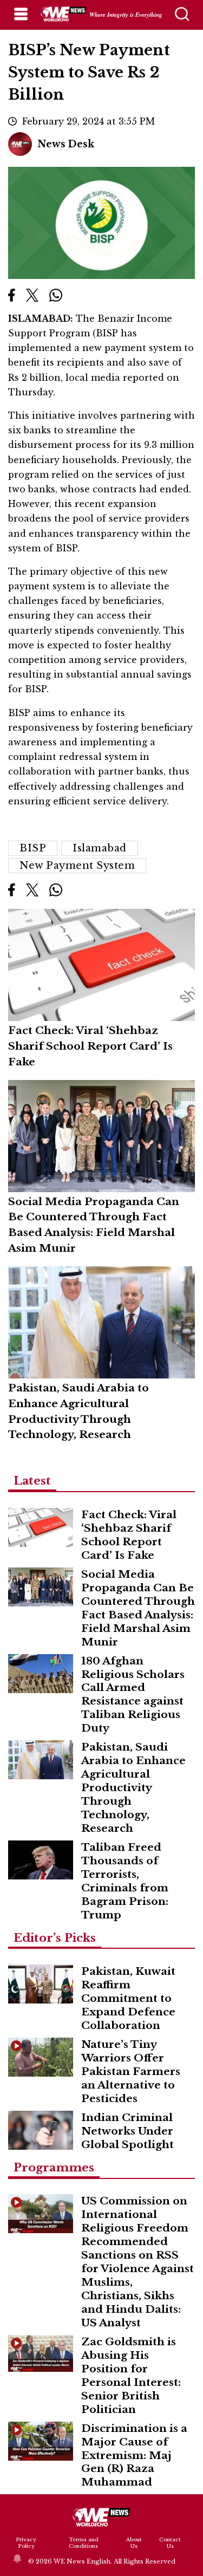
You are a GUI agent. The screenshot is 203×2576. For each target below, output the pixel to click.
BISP (33, 848)
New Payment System (77, 866)
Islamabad (100, 848)
